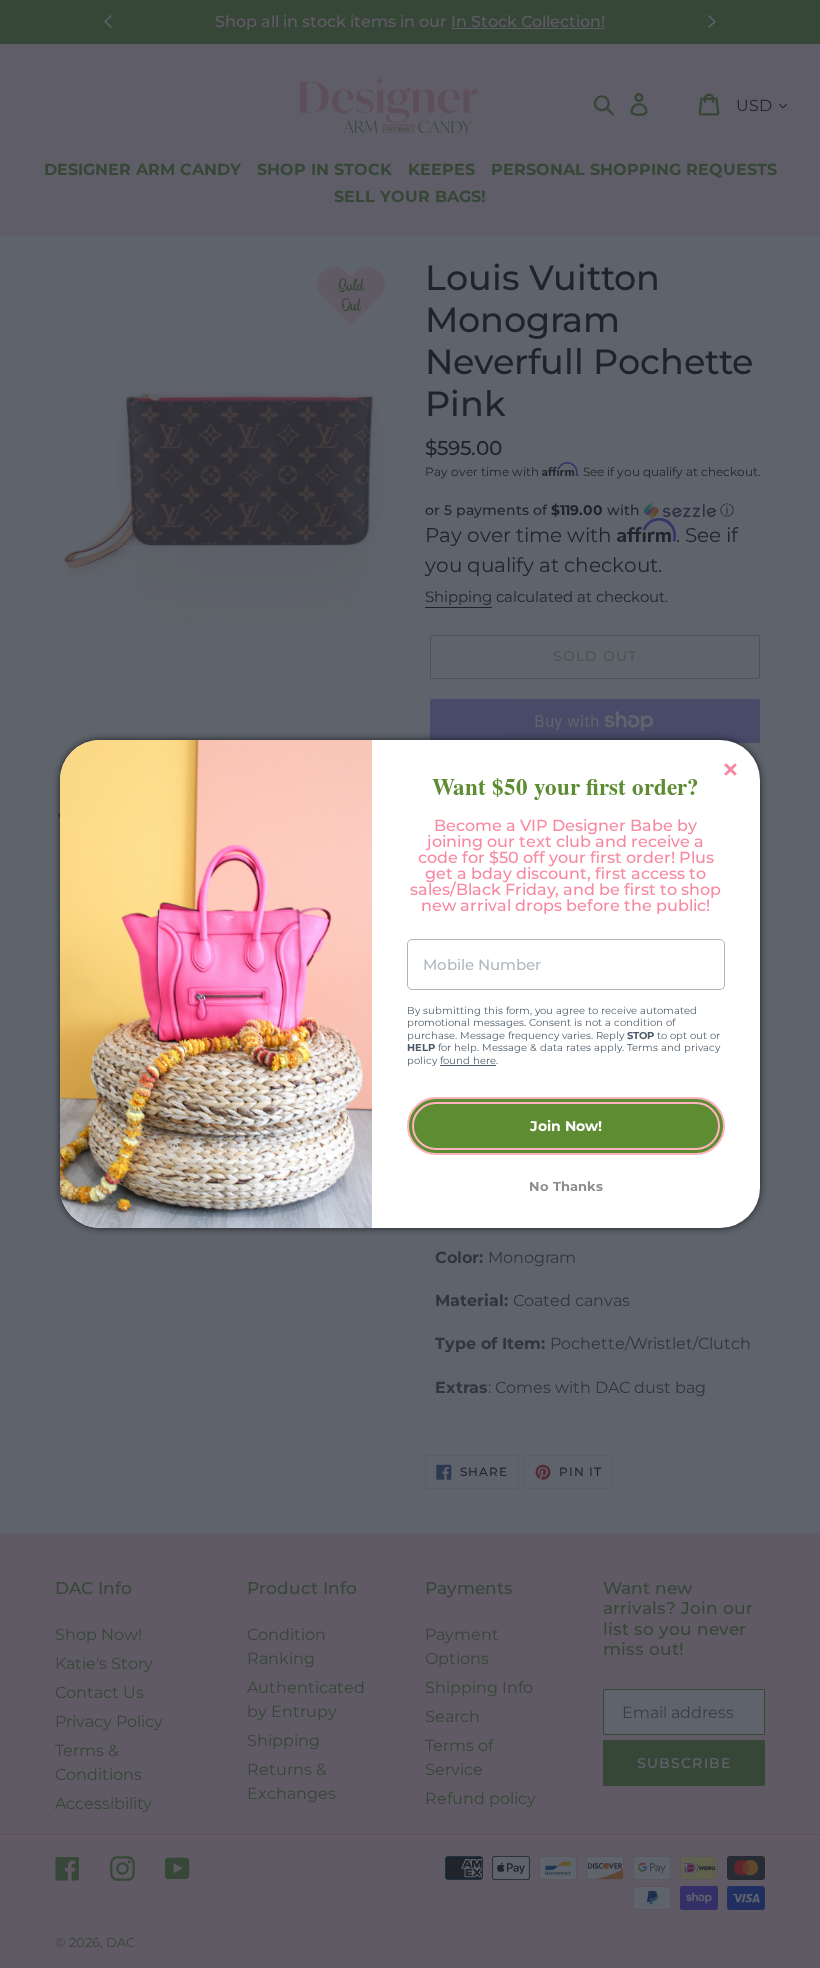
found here (468, 1060)
